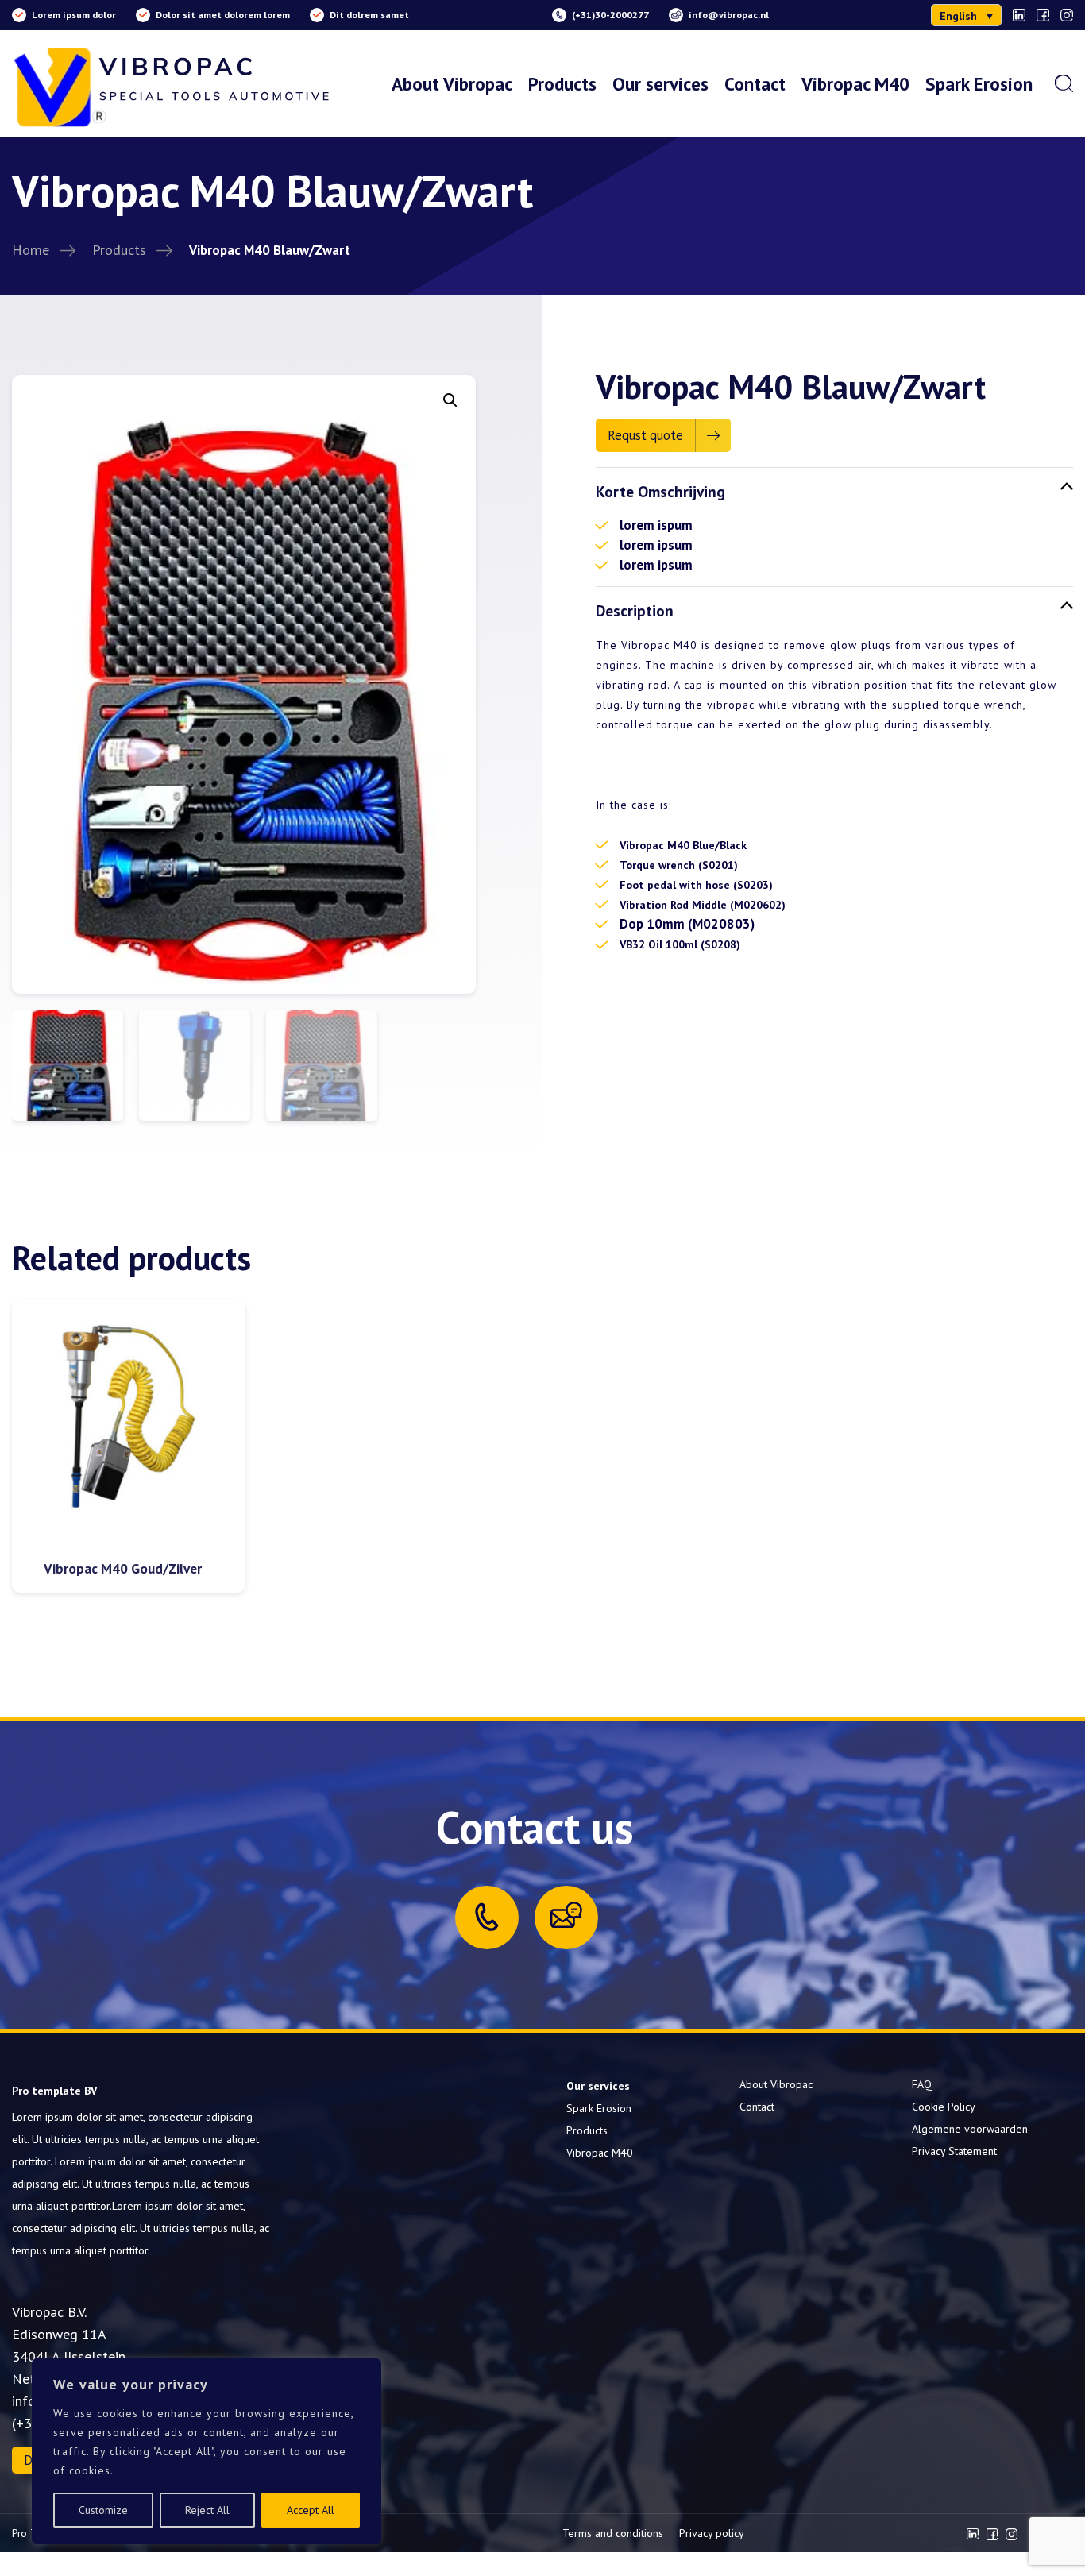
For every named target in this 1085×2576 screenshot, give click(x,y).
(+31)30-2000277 (610, 15)
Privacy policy (712, 2533)
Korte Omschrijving (660, 491)
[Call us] (487, 1917)
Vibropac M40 (855, 83)
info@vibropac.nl (729, 15)
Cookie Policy (944, 2107)
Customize (103, 2510)
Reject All (207, 2510)
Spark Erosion (979, 83)
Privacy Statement (954, 2151)
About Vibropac (452, 83)
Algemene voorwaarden (970, 2129)
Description (635, 610)
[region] (207, 2451)
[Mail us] (566, 1915)
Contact (755, 83)
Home (31, 249)
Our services (660, 83)
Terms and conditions (613, 2533)
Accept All (311, 2510)
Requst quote (645, 435)
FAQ (922, 2084)
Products (562, 83)
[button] (966, 15)
